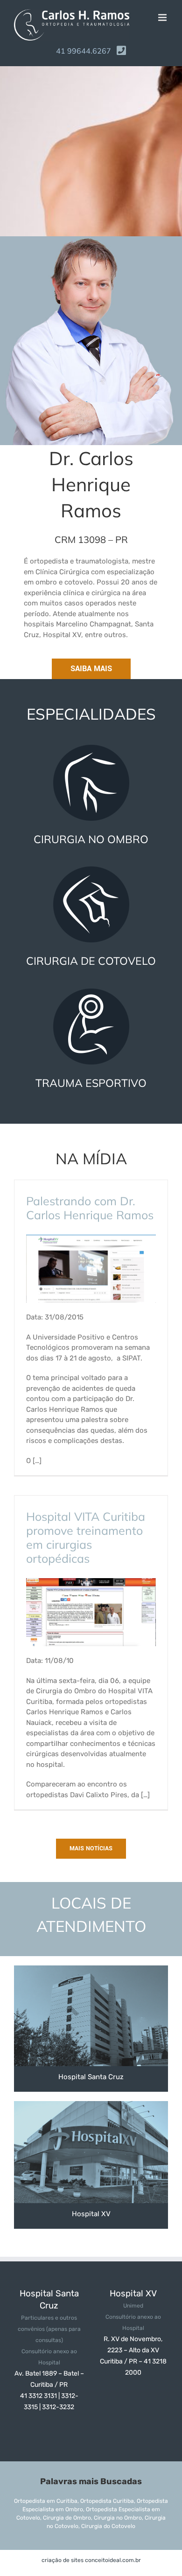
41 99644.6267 (84, 51)
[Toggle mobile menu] (163, 17)
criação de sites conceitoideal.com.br (91, 2560)
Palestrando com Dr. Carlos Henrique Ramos (90, 1208)
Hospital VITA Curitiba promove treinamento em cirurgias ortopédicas (86, 1537)
